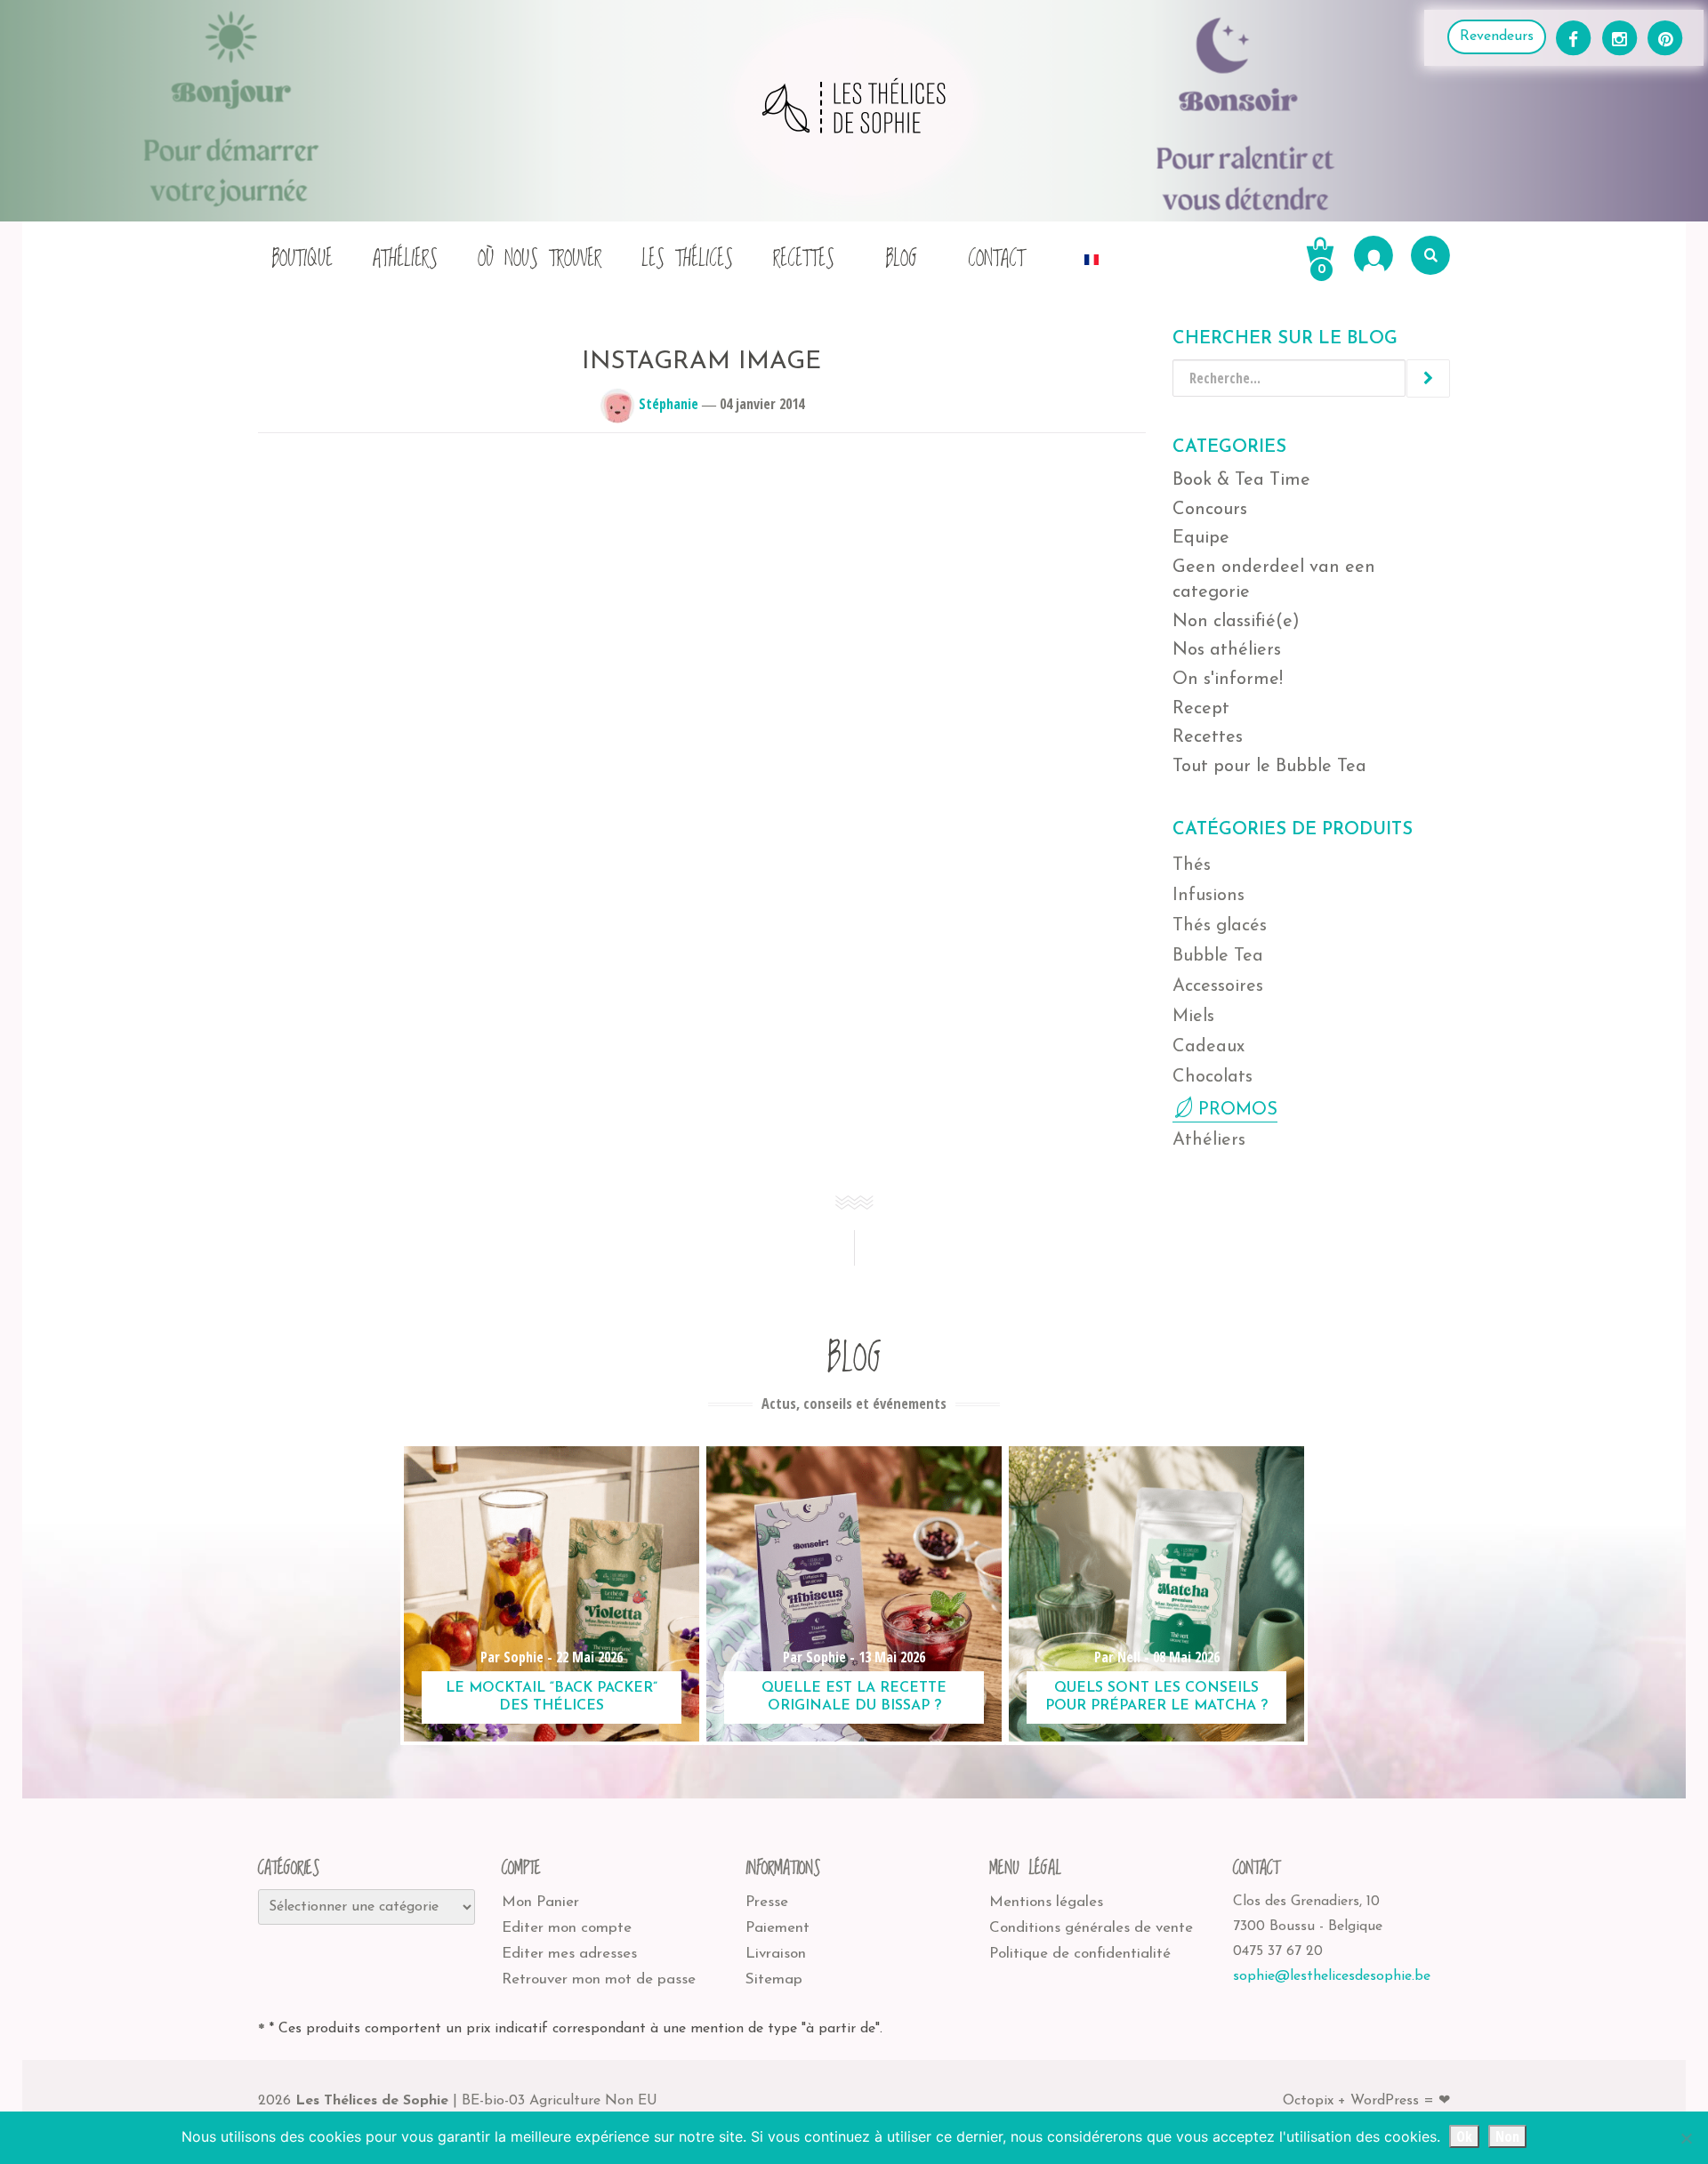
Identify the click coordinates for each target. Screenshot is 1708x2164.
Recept (1201, 709)
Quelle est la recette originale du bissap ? (854, 1697)
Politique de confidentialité (1080, 1954)
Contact (996, 259)
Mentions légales (1046, 1902)
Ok (1464, 2136)
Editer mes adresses (569, 1954)
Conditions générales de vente (1091, 1928)
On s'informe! (1228, 680)
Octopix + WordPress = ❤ (1366, 2101)
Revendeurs (1497, 36)
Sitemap (774, 1979)
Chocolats (1213, 1077)
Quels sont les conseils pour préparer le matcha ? (1156, 1697)
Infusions (1208, 896)
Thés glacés (1220, 926)
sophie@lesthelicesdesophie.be (1332, 1976)
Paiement (777, 1928)
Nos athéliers (1227, 650)
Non (1507, 2136)
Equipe (1201, 538)
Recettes (804, 259)
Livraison (776, 1954)
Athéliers (405, 259)
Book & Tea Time (1241, 480)
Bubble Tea (1218, 956)
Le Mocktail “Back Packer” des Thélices (552, 1697)
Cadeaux (1208, 1047)
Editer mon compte (567, 1928)
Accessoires (1218, 986)
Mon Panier (540, 1902)
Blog (901, 259)
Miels (1193, 1017)
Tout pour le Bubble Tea (1269, 767)
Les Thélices (687, 259)
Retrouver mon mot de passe (599, 1979)
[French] (1092, 255)
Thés (1192, 865)
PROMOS (1238, 1110)
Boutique (302, 259)
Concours (1210, 510)
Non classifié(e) (1236, 622)
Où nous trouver (540, 259)
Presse (767, 1902)
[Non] (1686, 2138)
